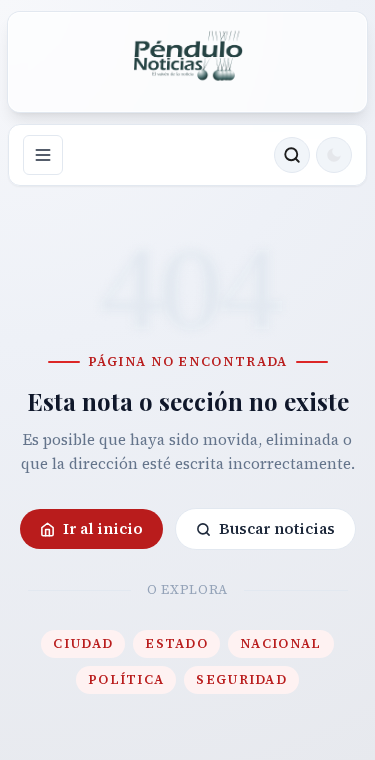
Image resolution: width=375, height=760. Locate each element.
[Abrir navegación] (43, 155)
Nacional (280, 643)
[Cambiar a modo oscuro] (334, 155)
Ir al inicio (103, 528)
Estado (176, 643)
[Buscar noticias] (292, 155)
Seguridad (241, 679)
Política (126, 679)
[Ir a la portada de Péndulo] (188, 56)
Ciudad (83, 643)
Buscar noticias (277, 528)
